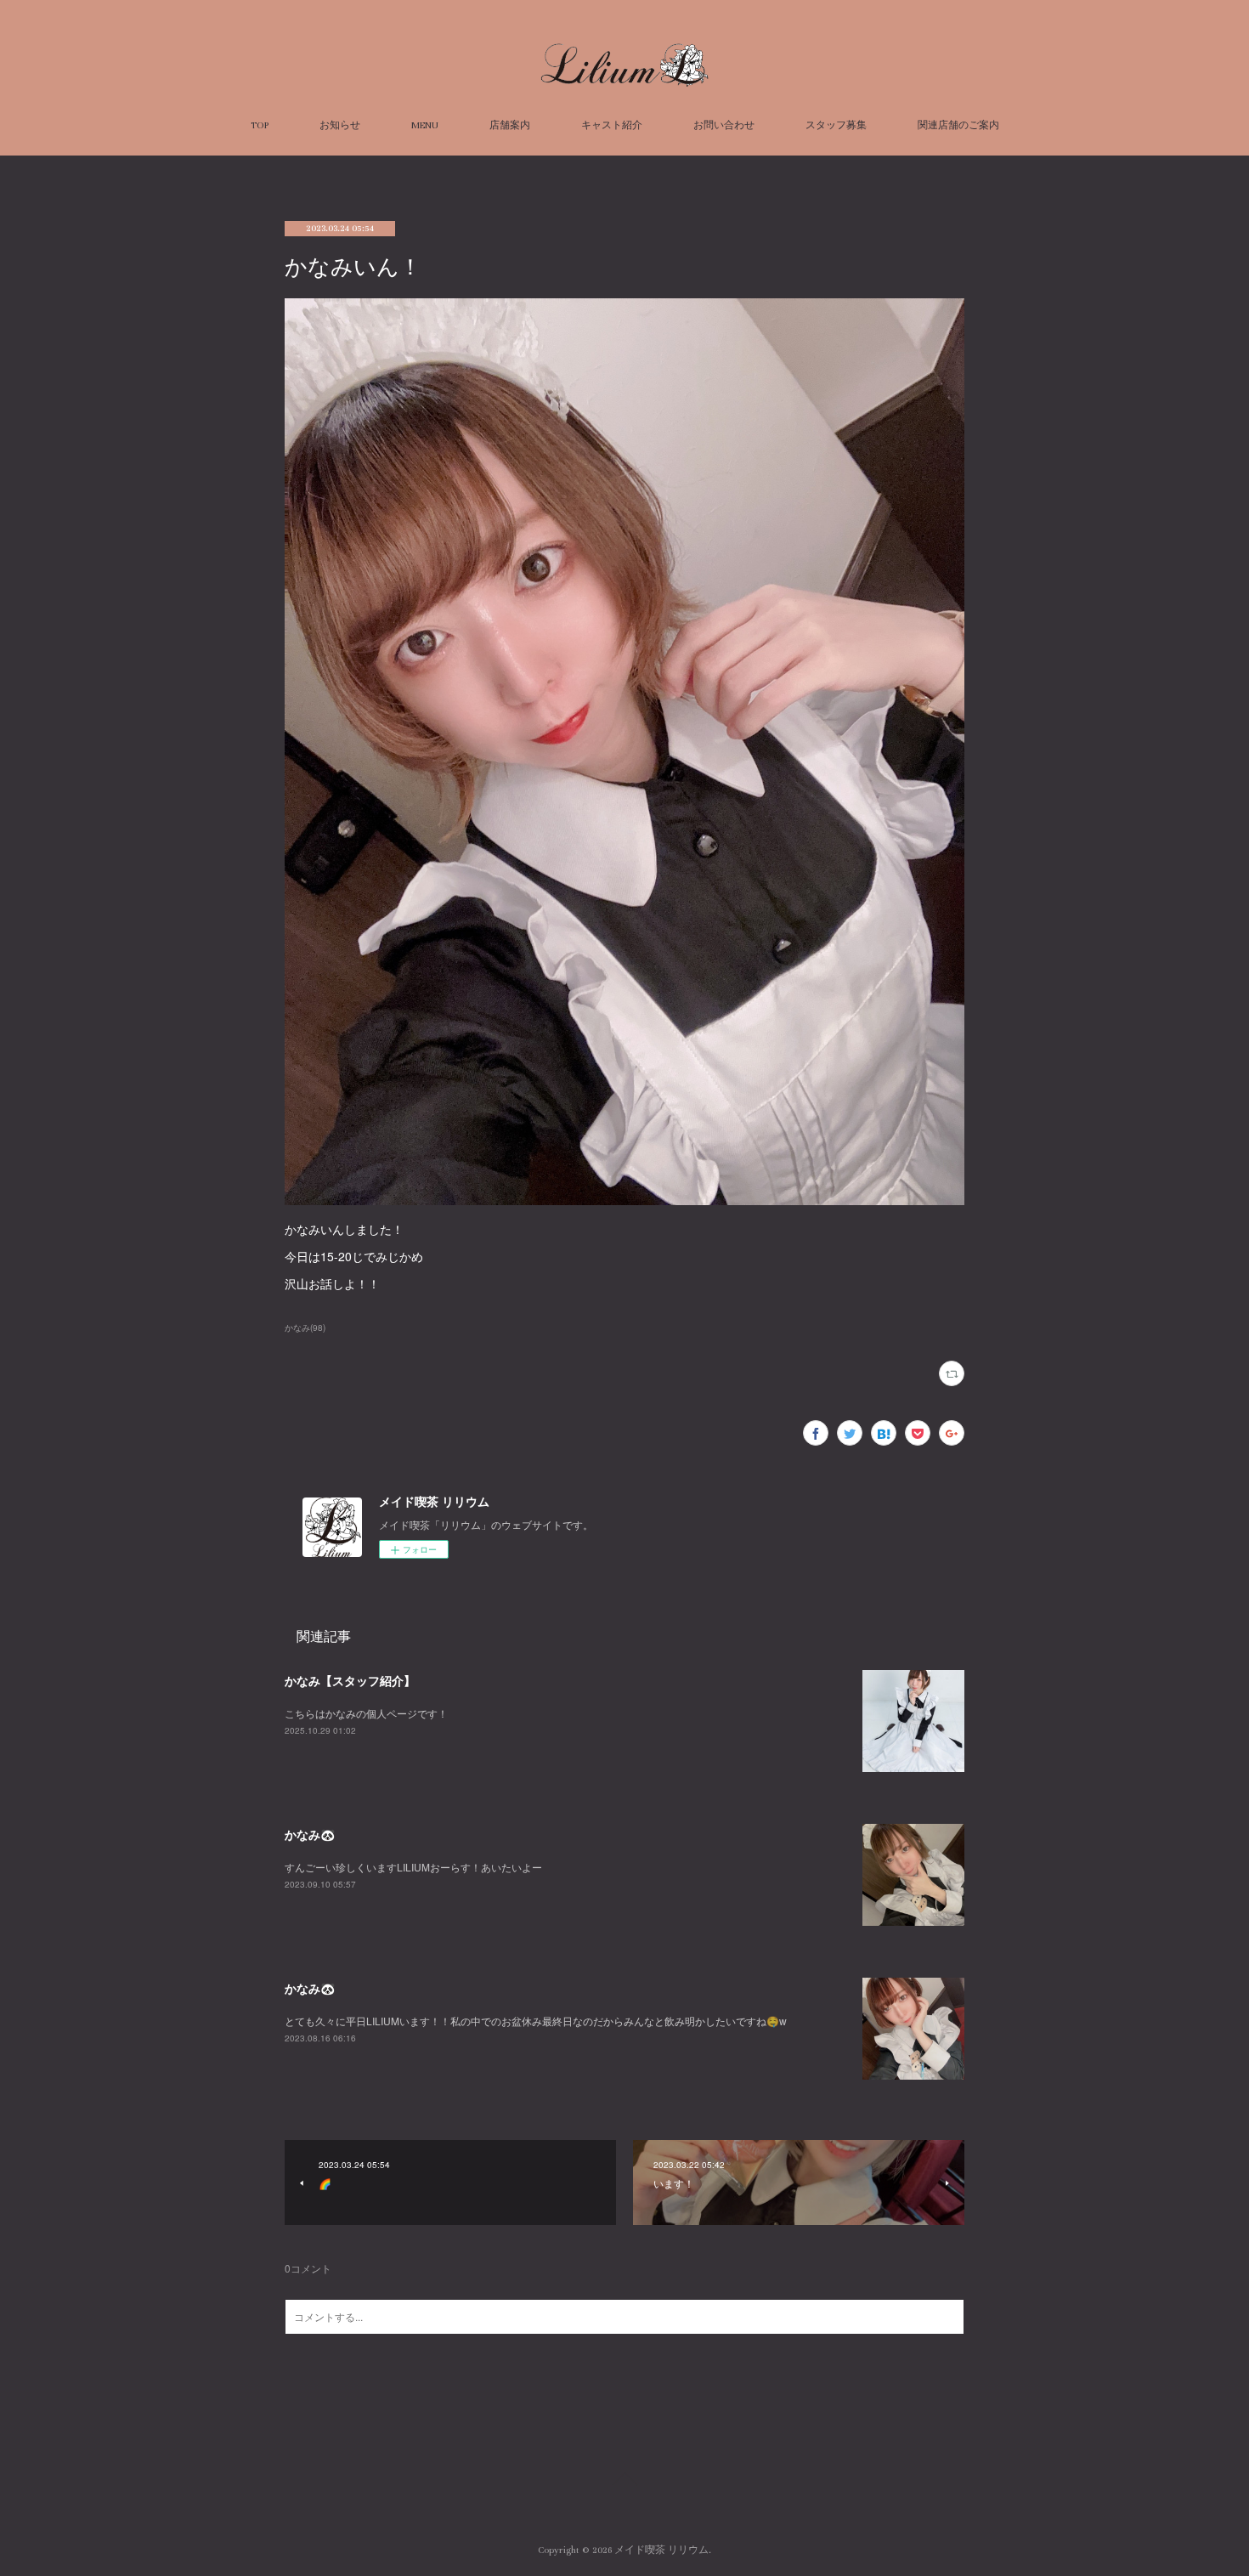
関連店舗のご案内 (958, 125)
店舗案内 (510, 125)
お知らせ (340, 125)
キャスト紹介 (612, 125)
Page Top (624, 2482)
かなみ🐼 (310, 1834)
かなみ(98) (305, 1328)
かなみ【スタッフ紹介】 (350, 1680)
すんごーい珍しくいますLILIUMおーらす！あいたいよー (413, 1867)
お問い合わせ (724, 125)
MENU (425, 125)
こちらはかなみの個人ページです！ (366, 1713)
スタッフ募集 (836, 125)
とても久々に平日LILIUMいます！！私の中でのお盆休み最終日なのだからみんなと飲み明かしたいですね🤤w (536, 2021)
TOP (260, 125)
